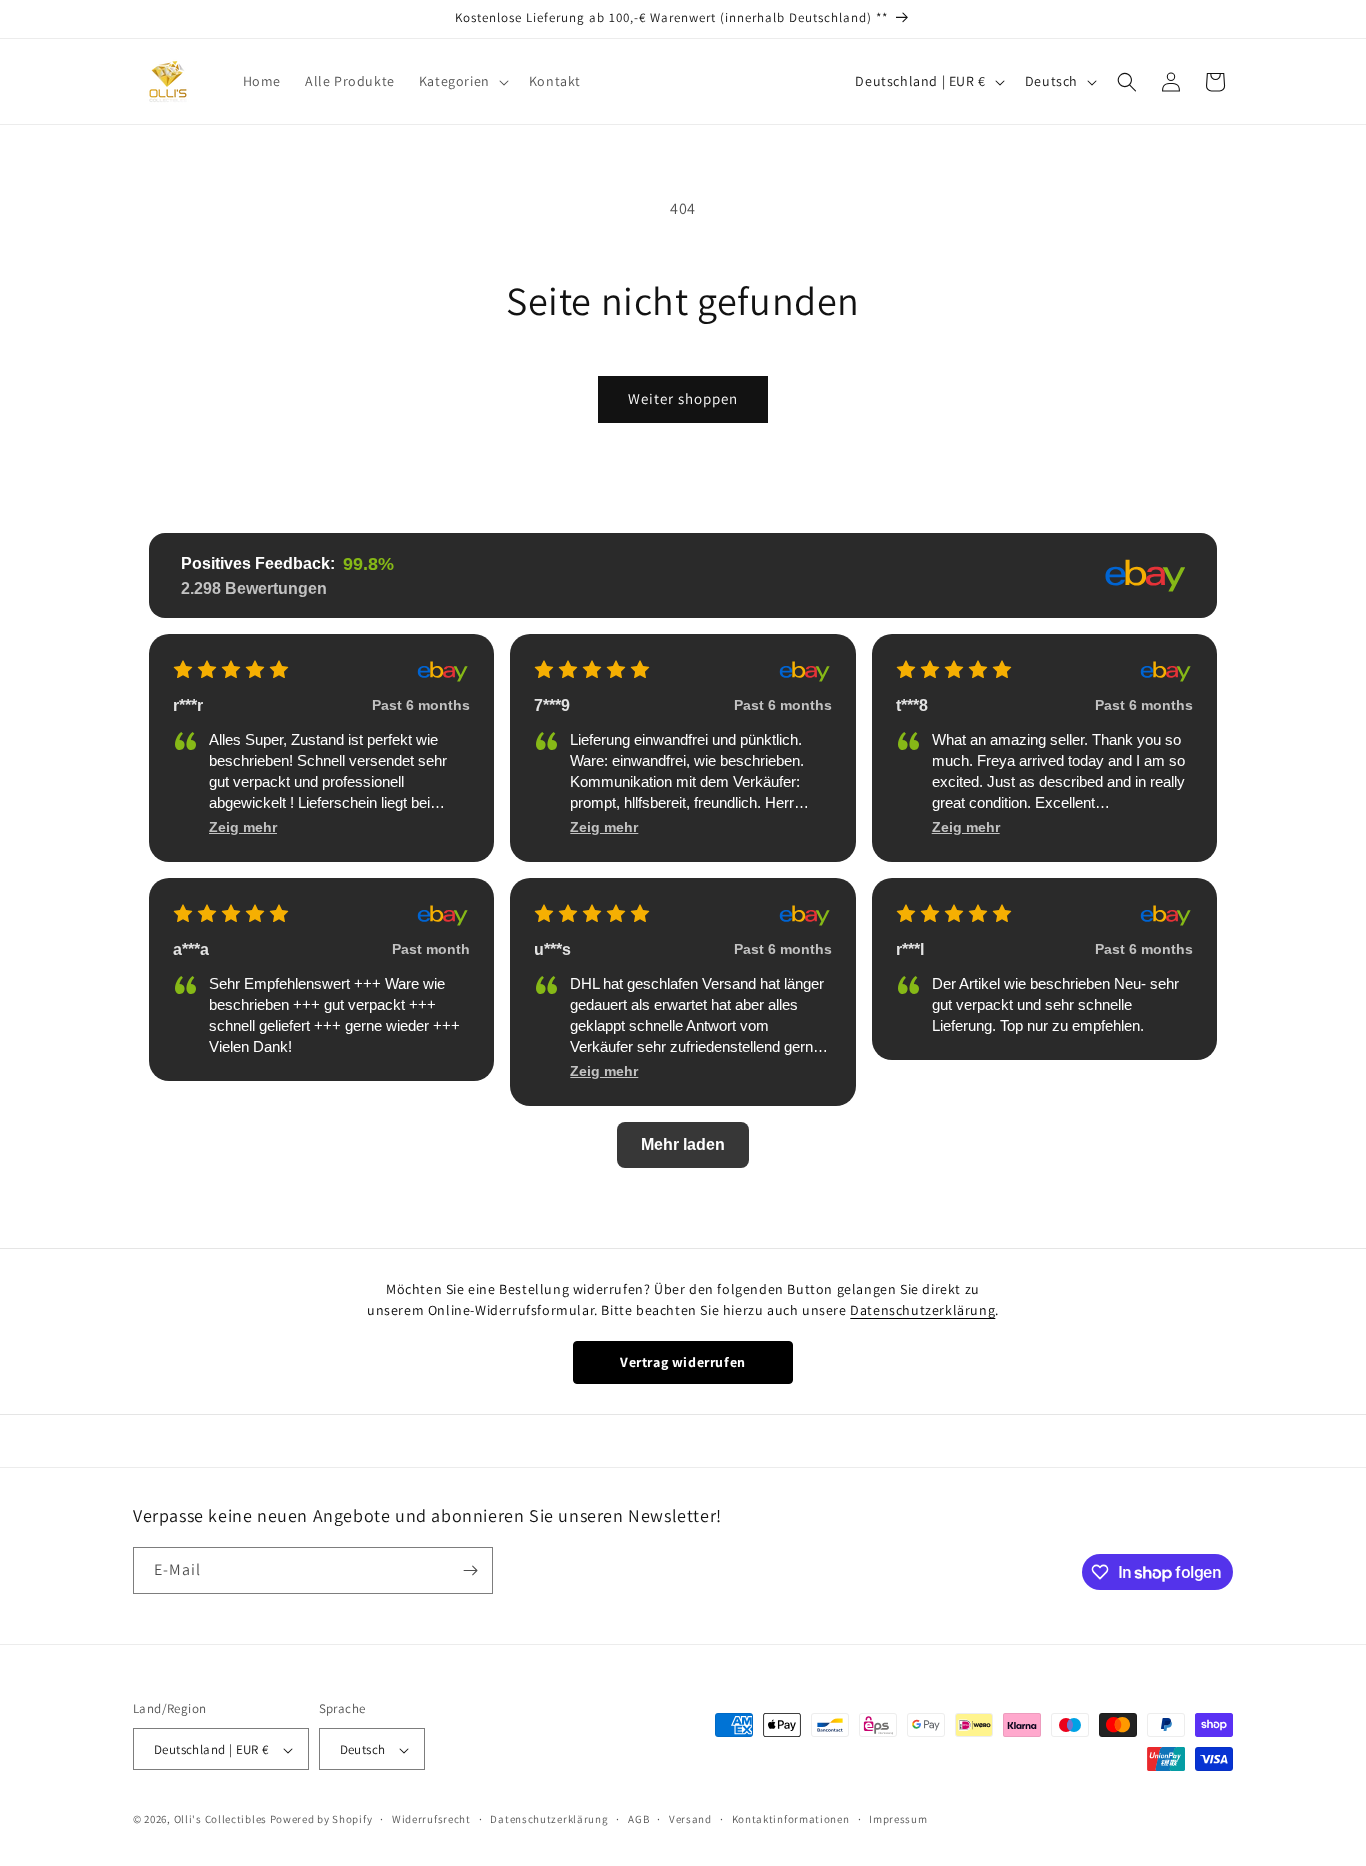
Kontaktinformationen (791, 1819)
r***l (910, 949)
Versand (690, 1819)
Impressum (898, 1819)
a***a (191, 949)
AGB (638, 1819)
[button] (462, 81)
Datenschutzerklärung (922, 1310)
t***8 (912, 705)
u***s (552, 949)
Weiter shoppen (683, 398)
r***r (188, 705)
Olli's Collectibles (220, 1820)
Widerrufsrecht (431, 1819)
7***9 (552, 705)
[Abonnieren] (470, 1570)
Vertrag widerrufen (683, 1362)
